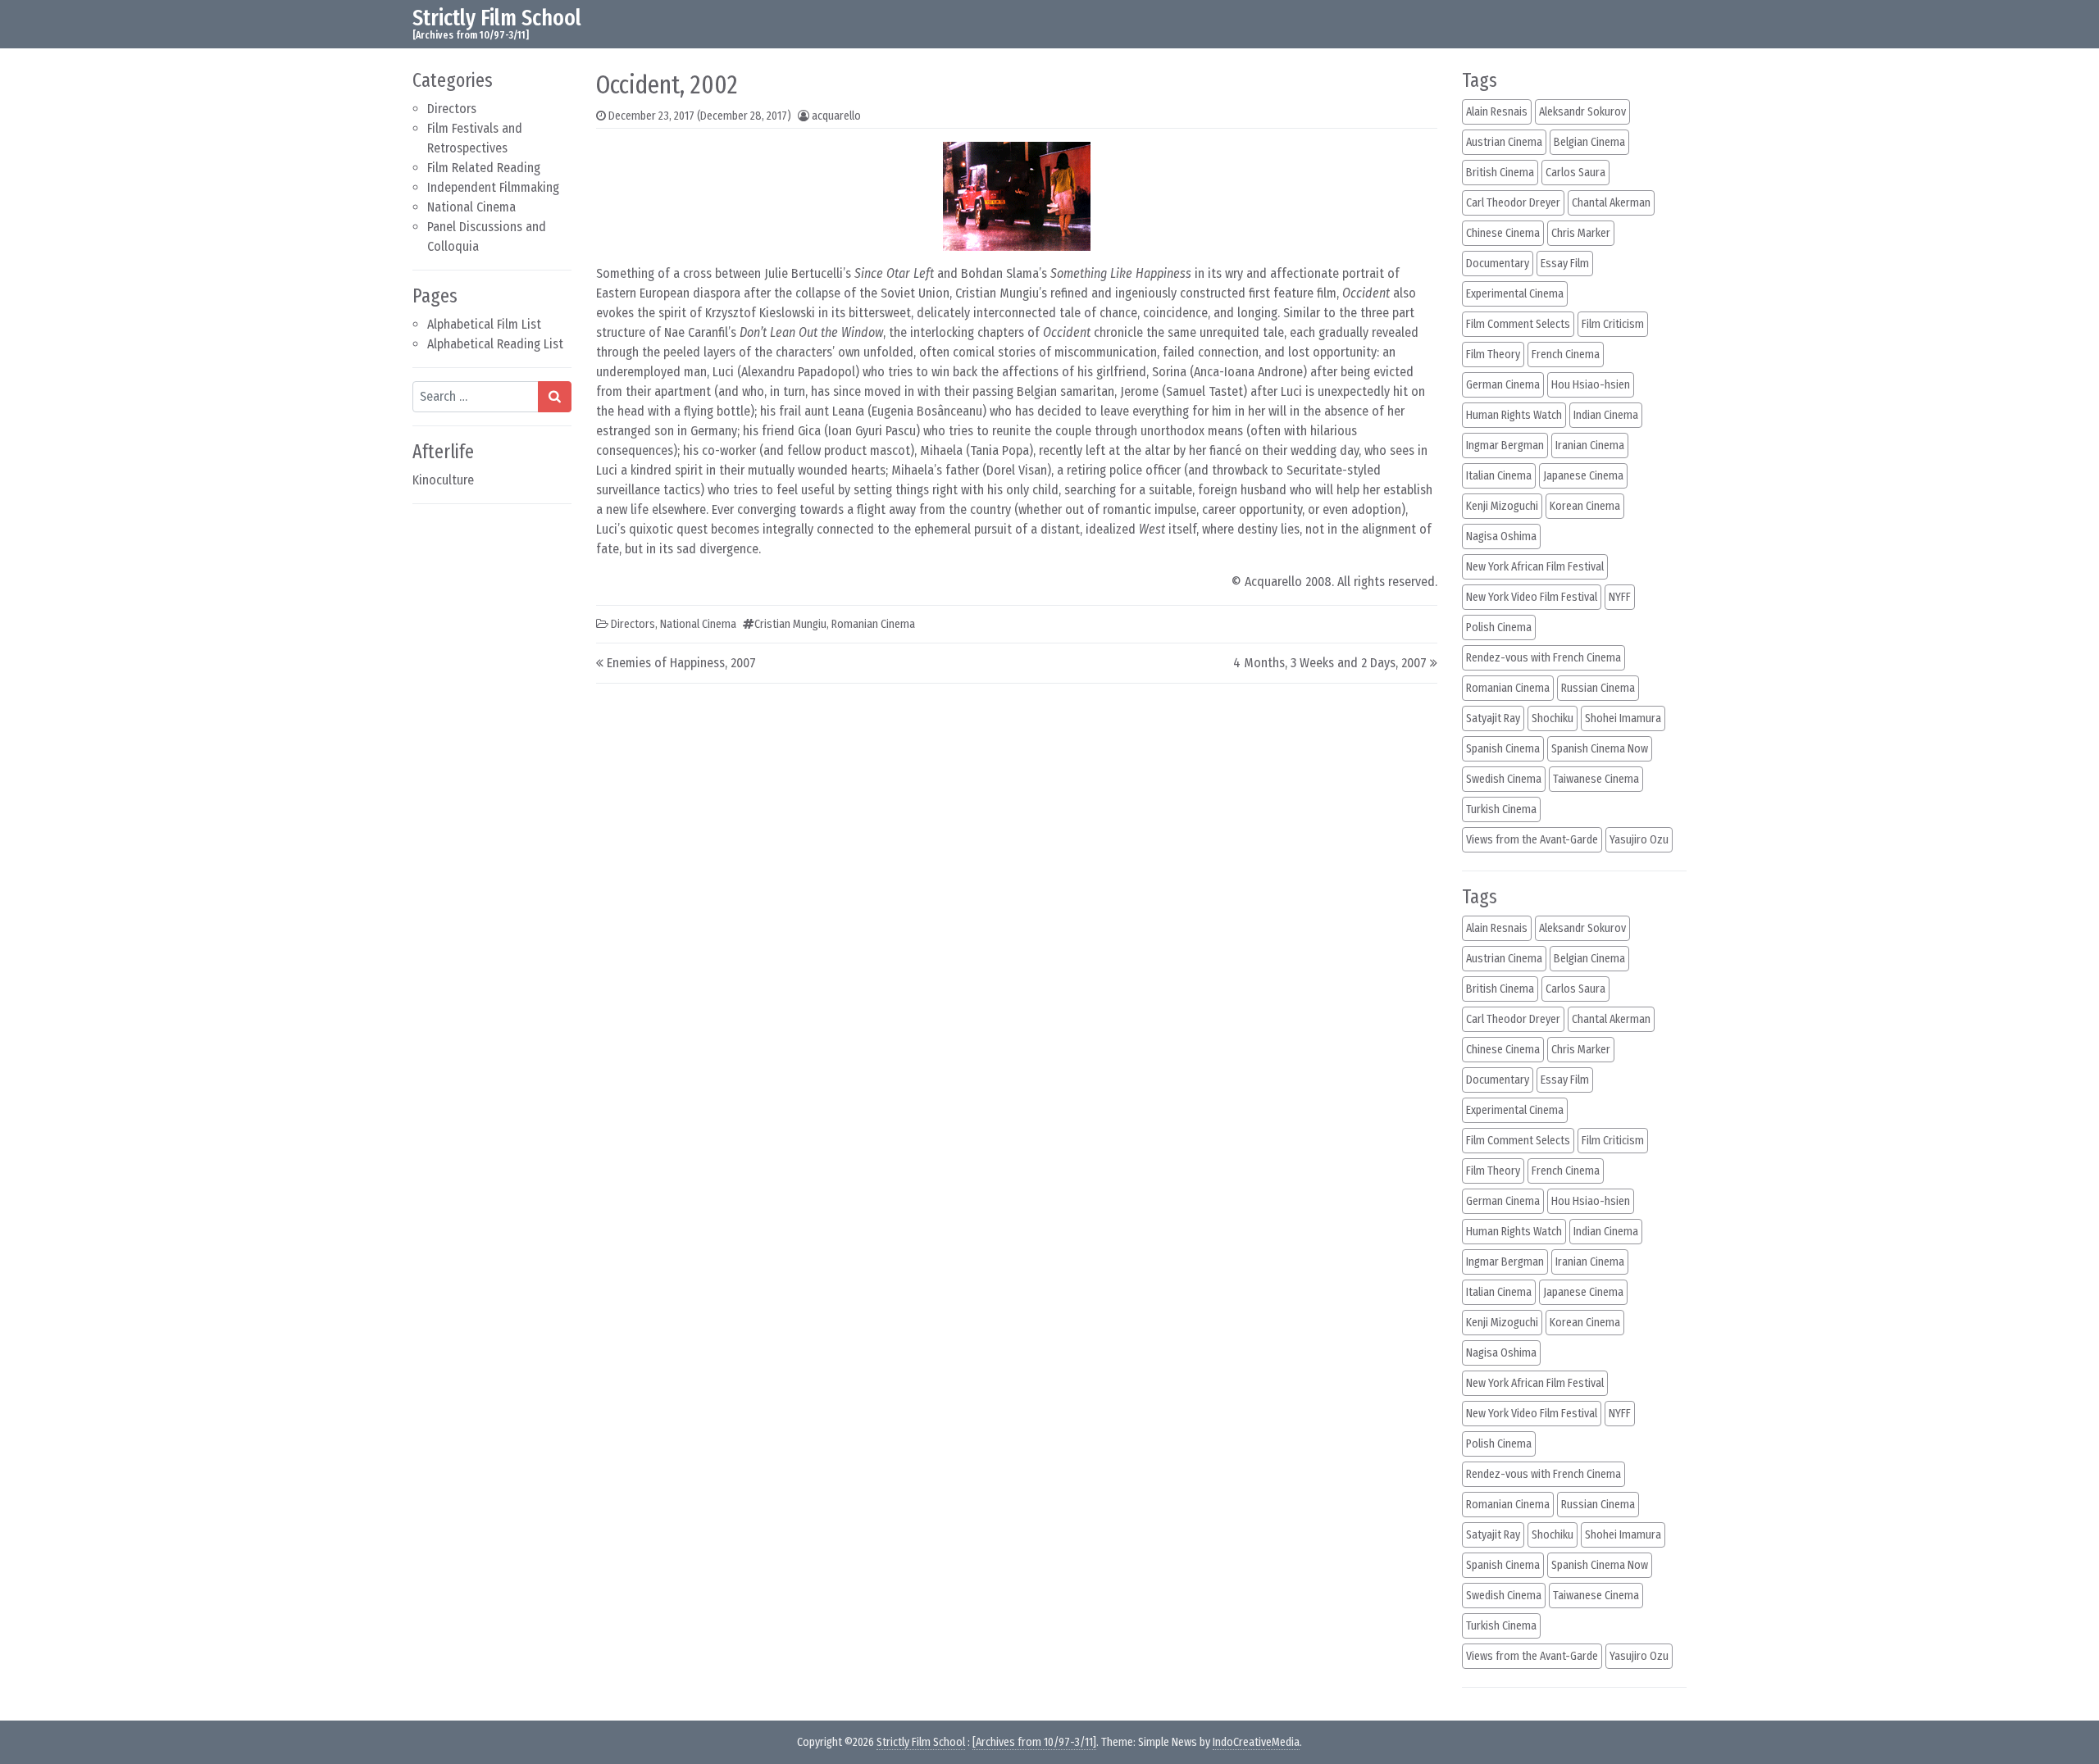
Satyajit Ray (1493, 718)
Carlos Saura (1575, 173)
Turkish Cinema (1501, 809)
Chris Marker (1581, 233)
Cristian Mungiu (790, 624)
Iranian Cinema (1590, 446)
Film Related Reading (484, 168)
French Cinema (1566, 355)
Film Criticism (1613, 324)
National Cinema (471, 207)
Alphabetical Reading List (495, 344)
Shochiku (1553, 718)
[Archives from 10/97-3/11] (1034, 1742)
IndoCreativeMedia (1256, 1742)
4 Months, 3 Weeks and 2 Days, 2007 (1330, 663)
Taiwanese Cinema (1596, 779)
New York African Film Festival (1535, 567)
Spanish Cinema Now (1600, 749)
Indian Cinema (1606, 415)
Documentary (1498, 264)
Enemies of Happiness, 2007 (681, 663)
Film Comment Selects (1518, 324)
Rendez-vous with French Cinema (1544, 658)
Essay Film (1565, 264)
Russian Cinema (1598, 688)
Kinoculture (443, 480)
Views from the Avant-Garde (1532, 840)
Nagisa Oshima (1501, 536)
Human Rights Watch (1514, 415)
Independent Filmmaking (493, 187)
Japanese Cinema (1583, 476)
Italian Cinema (1499, 476)
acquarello (836, 116)
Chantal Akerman (1611, 203)
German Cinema (1503, 385)
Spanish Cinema (1503, 749)
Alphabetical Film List (484, 324)
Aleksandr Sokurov (1582, 112)
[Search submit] (555, 397)
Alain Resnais (1497, 112)
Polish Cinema (1499, 627)
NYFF (1620, 597)
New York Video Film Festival (1532, 597)
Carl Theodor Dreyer (1513, 203)
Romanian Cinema (873, 624)
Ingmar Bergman (1505, 446)
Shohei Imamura (1623, 718)
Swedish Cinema (1504, 779)
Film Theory (1493, 355)
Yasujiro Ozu (1639, 840)
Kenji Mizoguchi (1502, 506)
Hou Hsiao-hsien (1591, 385)
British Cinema (1500, 173)
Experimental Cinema (1515, 294)
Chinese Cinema (1503, 233)
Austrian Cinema (1504, 142)
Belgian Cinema (1589, 142)
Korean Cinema (1585, 506)
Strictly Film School (497, 18)
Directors (452, 109)
